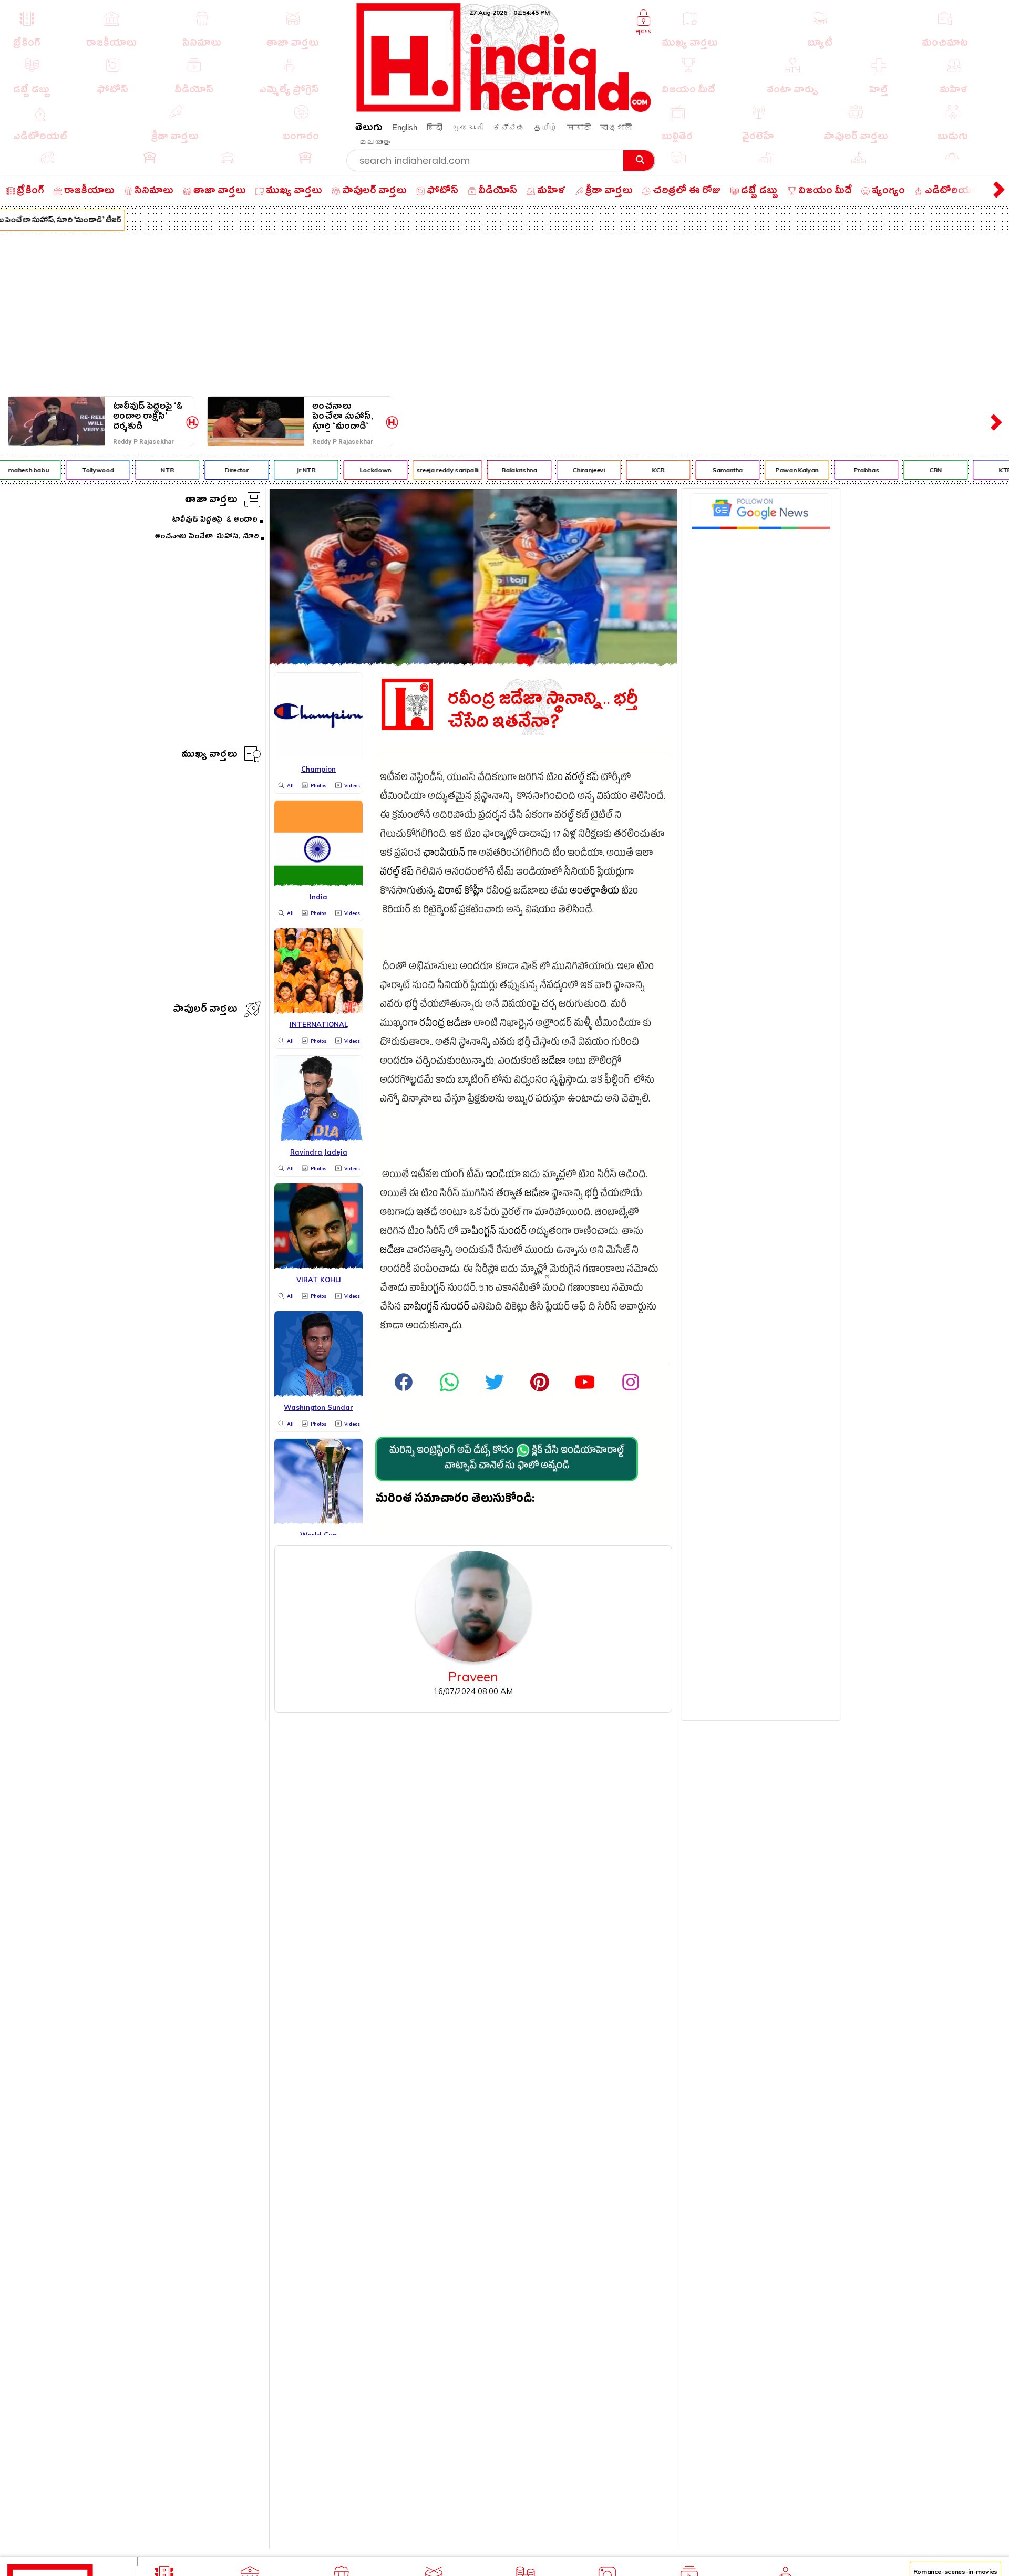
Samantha (705, 470)
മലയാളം (375, 142)
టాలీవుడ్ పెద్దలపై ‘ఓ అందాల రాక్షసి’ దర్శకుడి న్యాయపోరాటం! (148, 416)
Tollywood (75, 470)
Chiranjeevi (566, 470)
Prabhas (843, 470)
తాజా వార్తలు (211, 501)
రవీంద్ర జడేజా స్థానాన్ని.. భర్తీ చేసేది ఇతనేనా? (543, 711)
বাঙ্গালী (616, 127)
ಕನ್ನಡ (509, 127)
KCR (636, 470)
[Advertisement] (504, 313)
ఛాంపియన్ (444, 854)
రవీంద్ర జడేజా (445, 1025)
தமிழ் (546, 127)
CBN (913, 470)
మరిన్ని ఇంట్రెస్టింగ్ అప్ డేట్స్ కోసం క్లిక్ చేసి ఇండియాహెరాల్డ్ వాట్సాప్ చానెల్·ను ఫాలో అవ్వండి (507, 1459)
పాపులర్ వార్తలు (205, 1010)
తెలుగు (369, 129)
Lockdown (353, 470)
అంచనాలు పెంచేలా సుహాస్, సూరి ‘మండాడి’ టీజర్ (343, 416)
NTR (144, 470)
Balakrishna (496, 470)
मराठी (579, 127)
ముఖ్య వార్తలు (209, 756)
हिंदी (435, 127)
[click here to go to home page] (504, 109)
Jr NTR (283, 470)
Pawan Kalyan (774, 470)
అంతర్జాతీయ (594, 892)
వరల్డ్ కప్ (582, 779)
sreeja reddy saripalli (425, 470)
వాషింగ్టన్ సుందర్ (493, 1233)
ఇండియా (503, 1176)
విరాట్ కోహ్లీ (461, 892)
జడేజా (554, 1062)
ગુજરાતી (468, 127)
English (405, 127)
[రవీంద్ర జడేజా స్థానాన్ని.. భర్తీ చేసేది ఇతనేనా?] (473, 662)
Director (214, 470)
